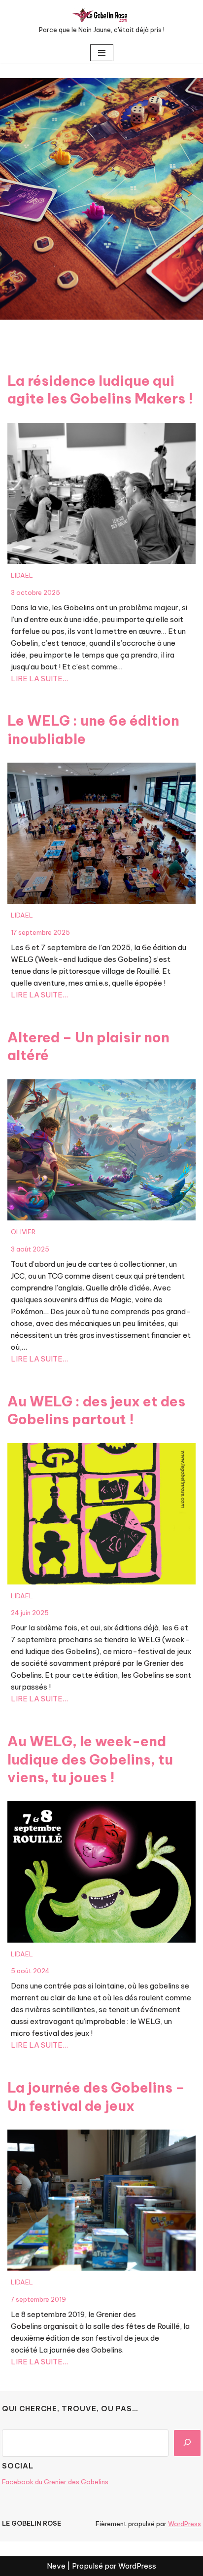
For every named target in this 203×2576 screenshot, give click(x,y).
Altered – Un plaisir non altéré (88, 1046)
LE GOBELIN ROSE (32, 2523)
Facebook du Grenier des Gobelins (55, 2482)
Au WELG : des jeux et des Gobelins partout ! (96, 1410)
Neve (56, 2566)
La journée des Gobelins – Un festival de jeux (96, 2096)
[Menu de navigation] (102, 53)
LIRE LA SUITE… (39, 679)
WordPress (185, 2524)
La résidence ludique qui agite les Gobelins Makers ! (100, 389)
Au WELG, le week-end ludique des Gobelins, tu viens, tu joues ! (90, 1759)
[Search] (187, 2443)
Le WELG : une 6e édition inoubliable (93, 729)
